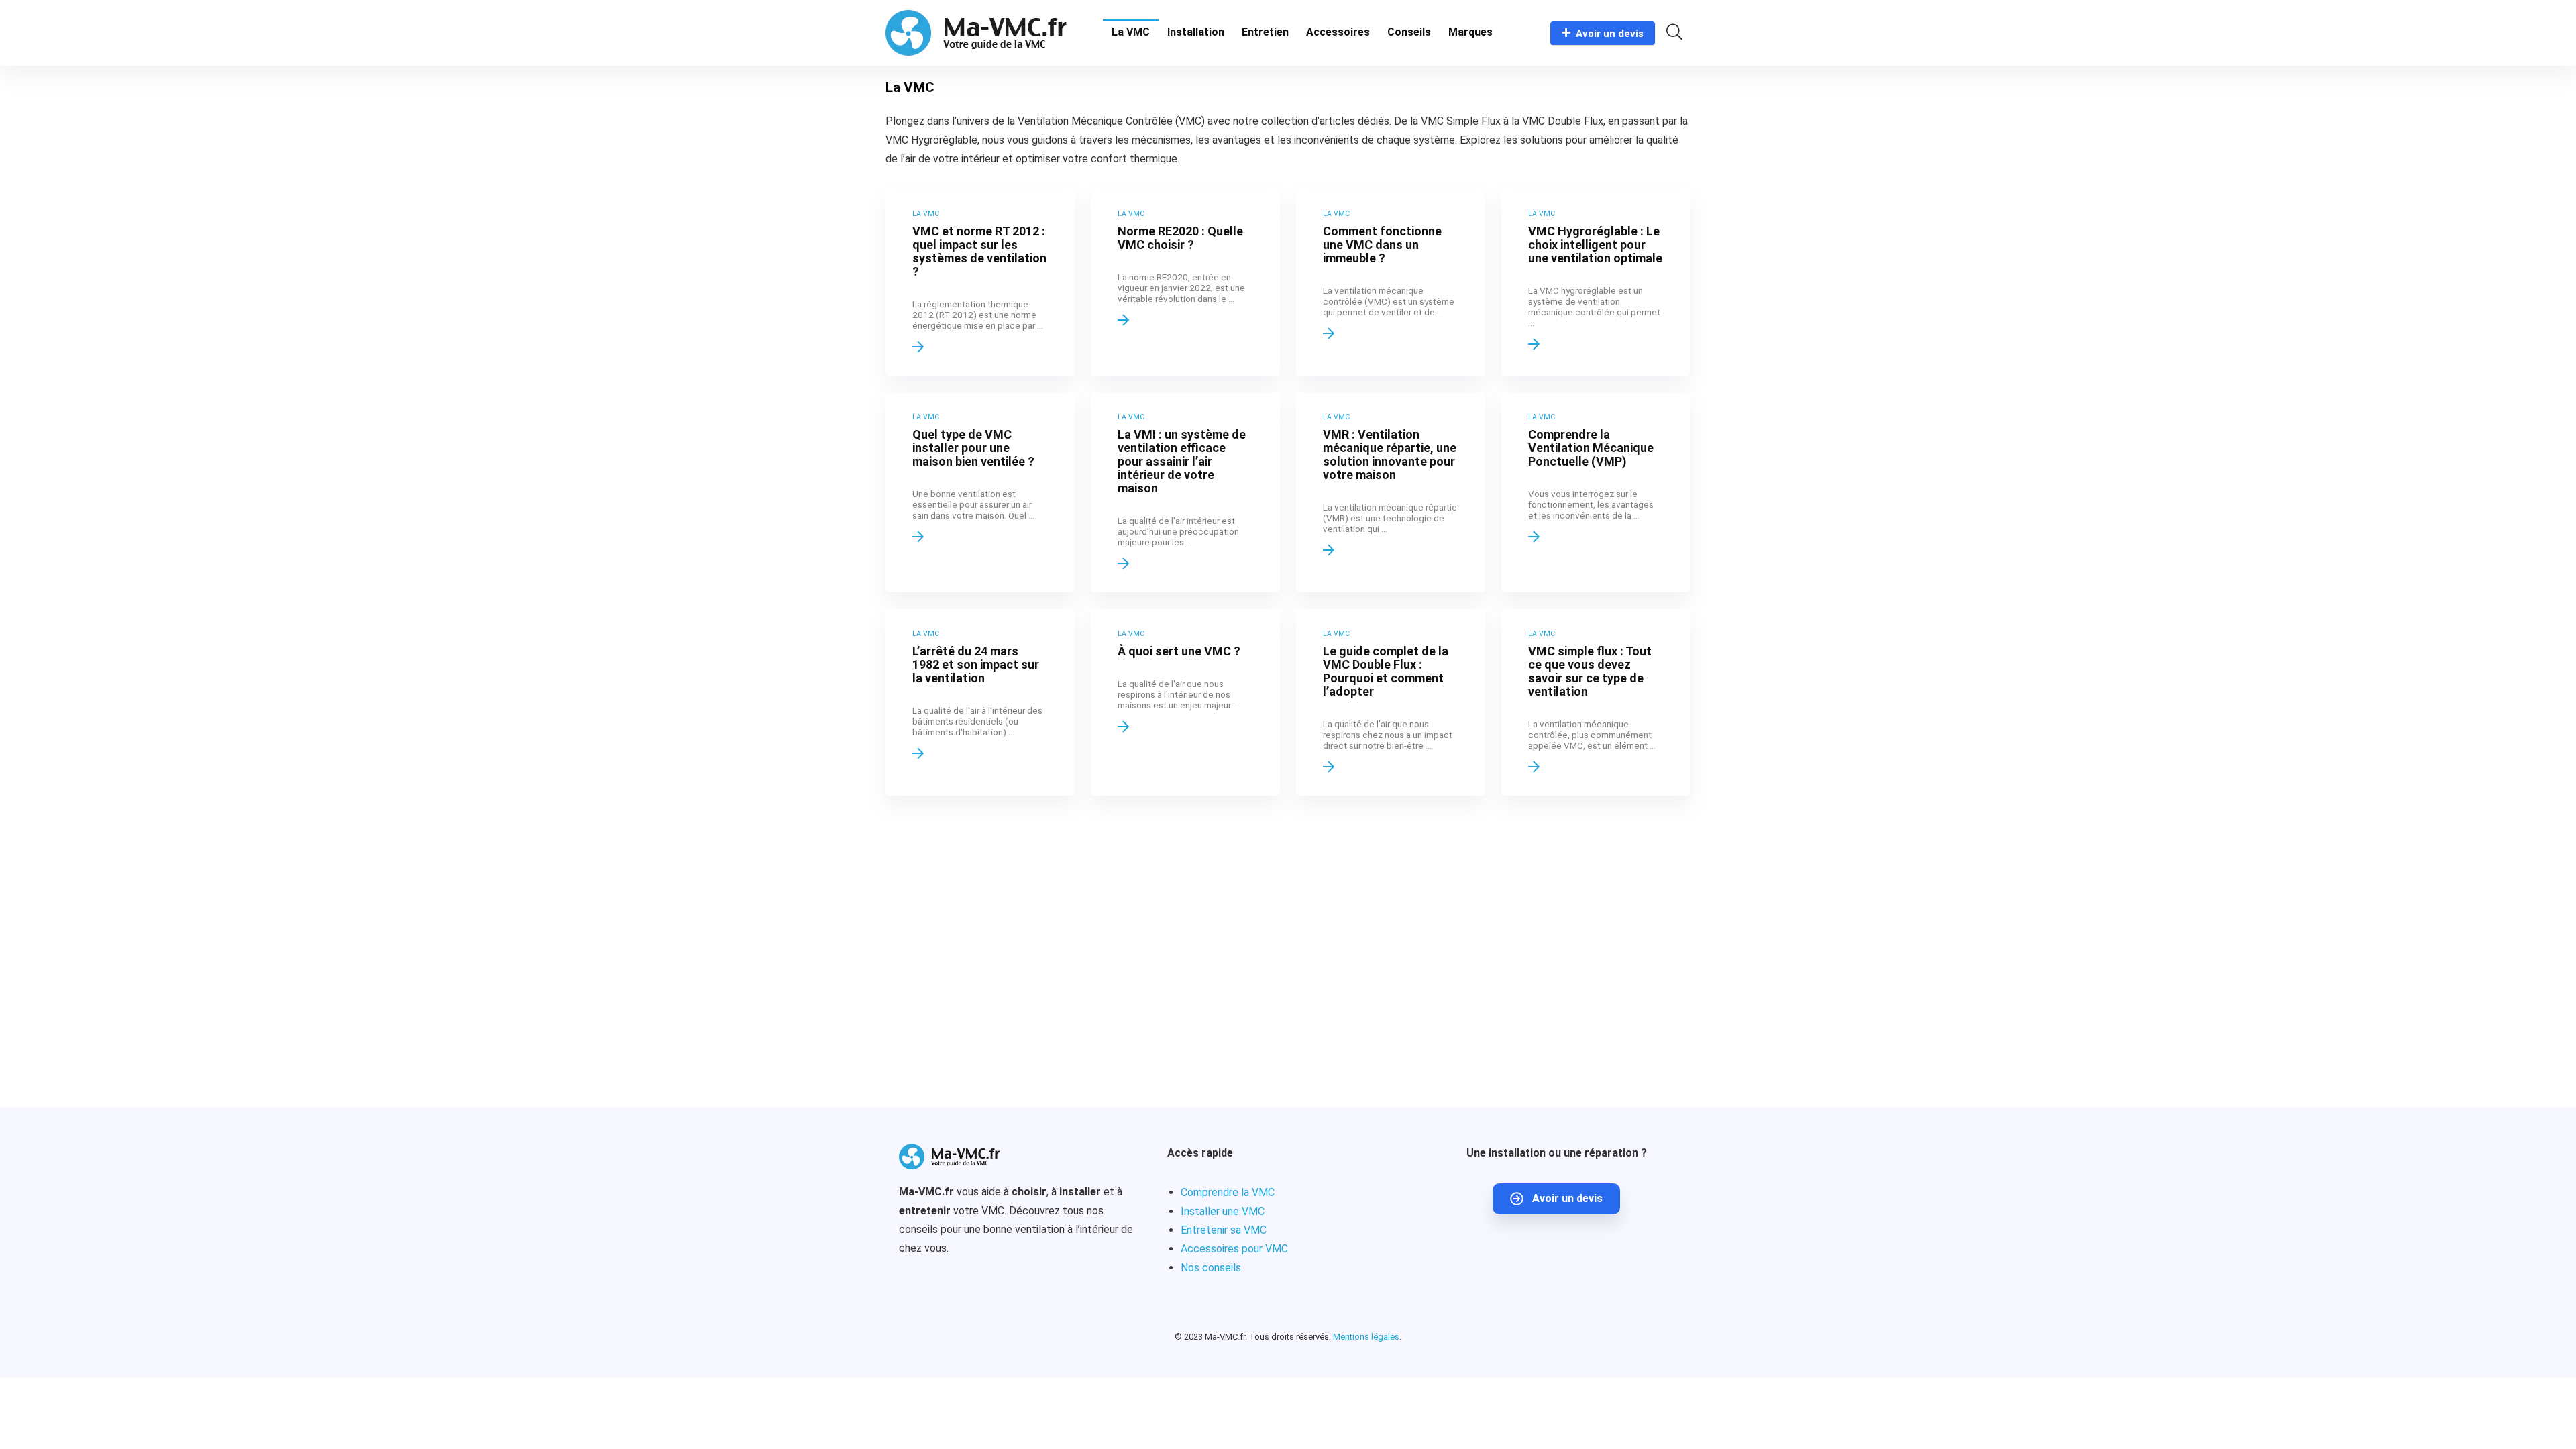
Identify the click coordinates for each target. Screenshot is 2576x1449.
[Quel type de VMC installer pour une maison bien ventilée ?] (980, 492)
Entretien (1265, 32)
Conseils (1409, 32)
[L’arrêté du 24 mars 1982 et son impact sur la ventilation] (980, 702)
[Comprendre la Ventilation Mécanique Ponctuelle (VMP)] (1596, 492)
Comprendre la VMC (1228, 1192)
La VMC (1131, 32)
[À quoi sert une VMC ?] (1185, 702)
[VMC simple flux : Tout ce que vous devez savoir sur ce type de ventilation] (1596, 702)
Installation (1196, 32)
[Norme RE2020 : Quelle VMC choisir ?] (1185, 282)
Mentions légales (1366, 1337)
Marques (1470, 32)
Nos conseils (1211, 1268)
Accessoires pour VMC (1234, 1249)
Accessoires (1338, 32)
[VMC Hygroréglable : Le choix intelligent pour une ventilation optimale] (1596, 282)
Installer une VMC (1223, 1211)
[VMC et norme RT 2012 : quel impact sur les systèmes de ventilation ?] (980, 282)
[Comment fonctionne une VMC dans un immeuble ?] (1391, 282)
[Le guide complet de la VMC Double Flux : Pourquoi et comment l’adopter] (1391, 702)
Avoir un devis (1610, 34)
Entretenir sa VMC (1224, 1230)
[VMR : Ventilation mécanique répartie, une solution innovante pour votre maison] (1391, 492)
